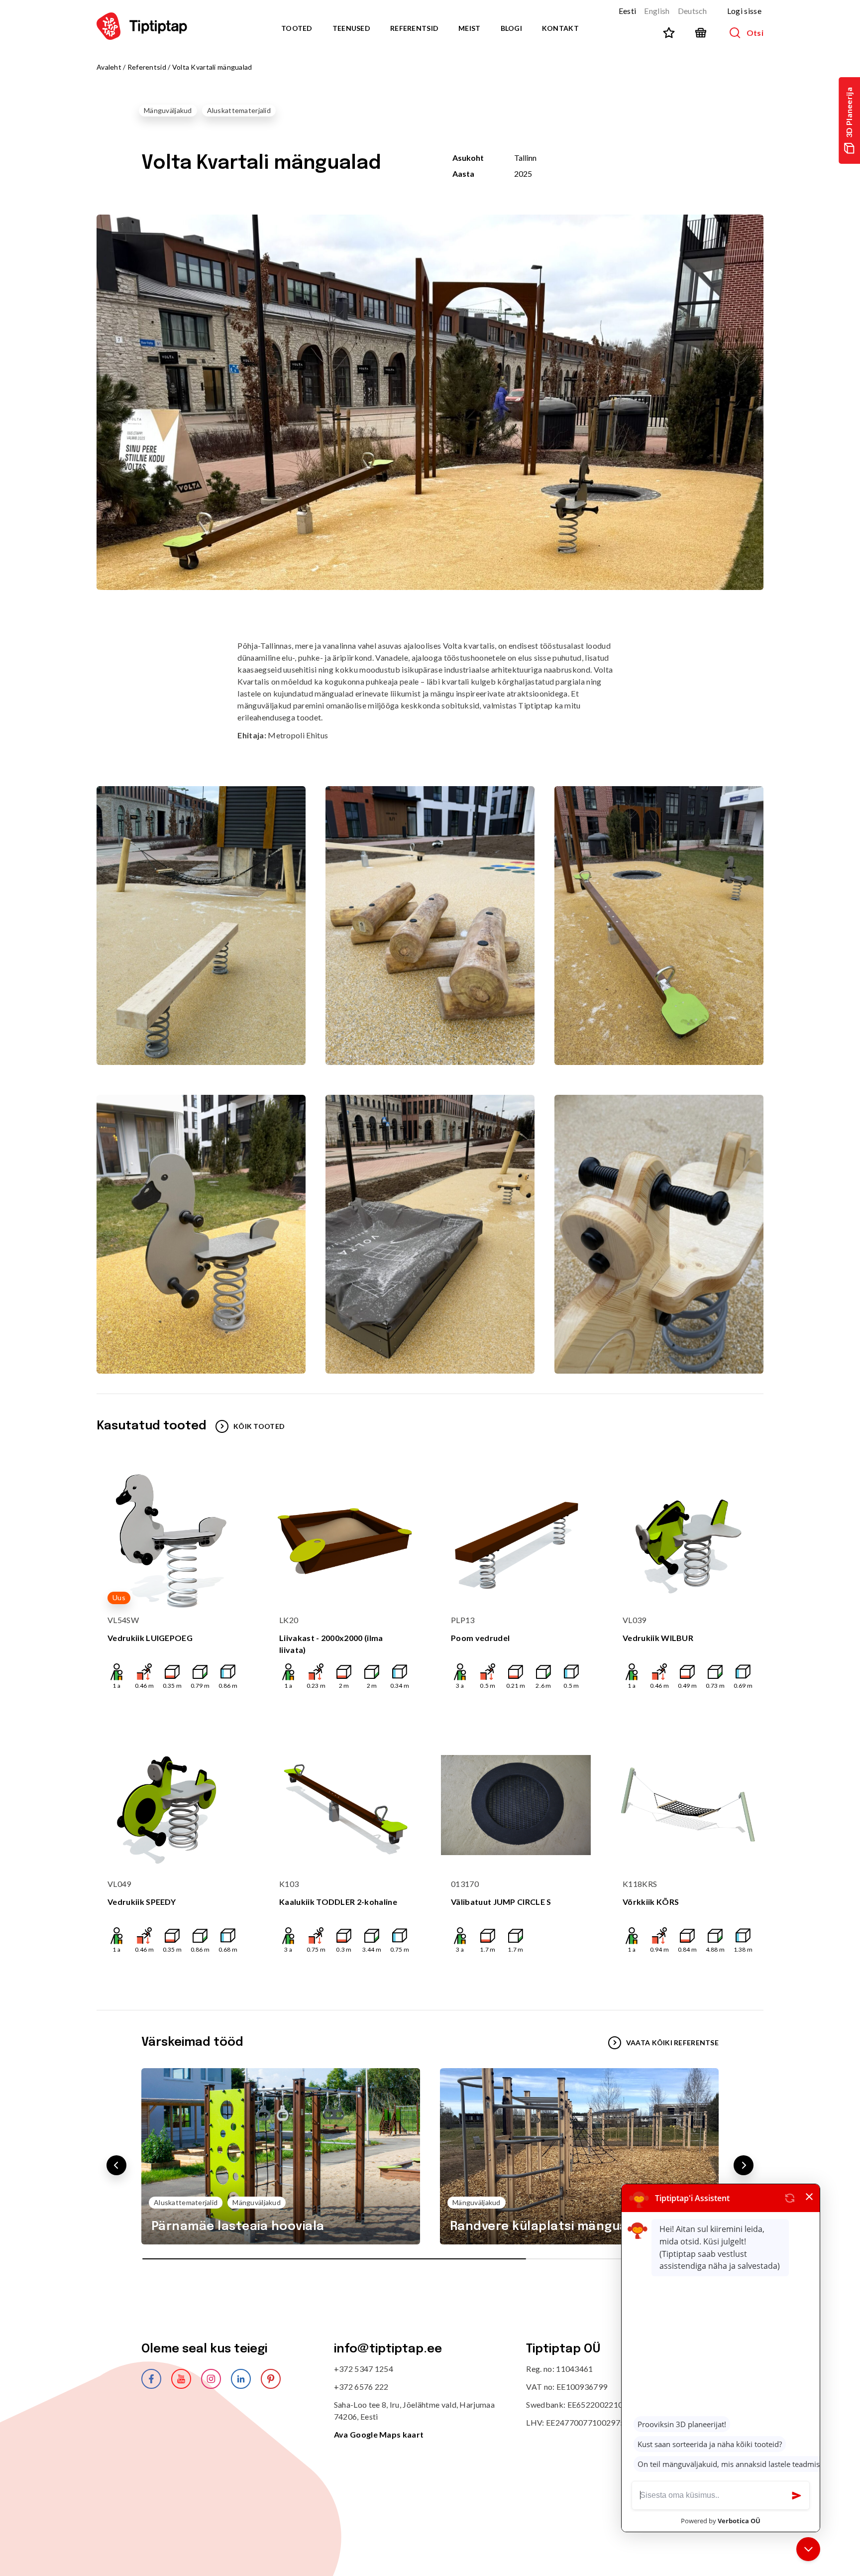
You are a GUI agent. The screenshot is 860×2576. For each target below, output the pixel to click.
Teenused (351, 28)
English (657, 11)
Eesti (628, 11)
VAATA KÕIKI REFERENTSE (672, 2043)
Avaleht (109, 67)
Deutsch (693, 11)
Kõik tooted (259, 1426)
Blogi (511, 28)
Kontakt (560, 28)
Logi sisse (744, 11)
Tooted (297, 28)
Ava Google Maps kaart (379, 2434)
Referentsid (414, 28)
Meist (469, 28)
